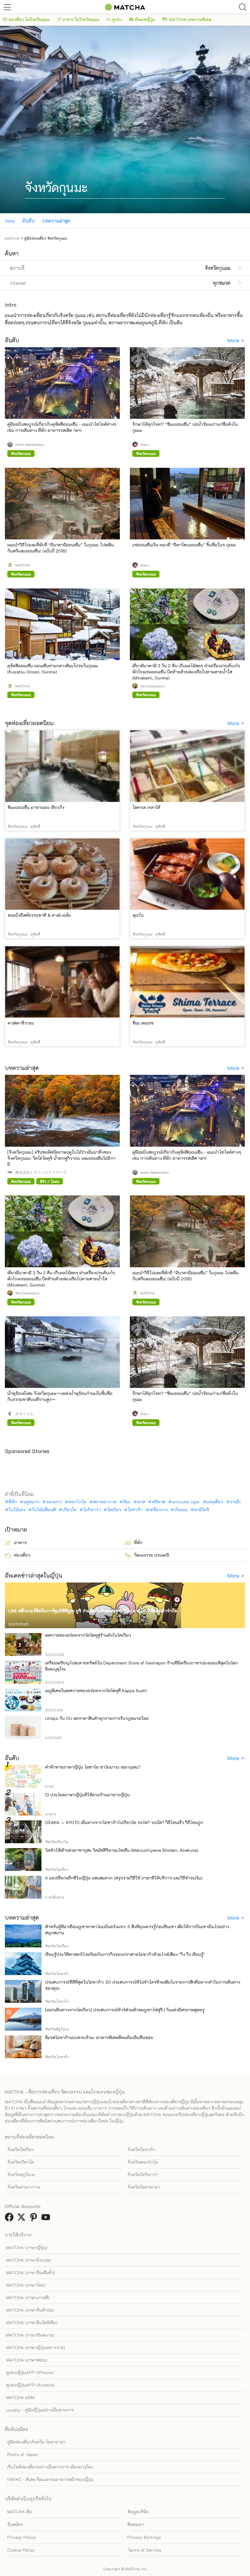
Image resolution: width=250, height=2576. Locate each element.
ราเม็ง (235, 1502)
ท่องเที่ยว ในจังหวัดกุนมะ (29, 19)
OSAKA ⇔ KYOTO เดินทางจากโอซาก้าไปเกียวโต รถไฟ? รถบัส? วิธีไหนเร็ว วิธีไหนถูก (124, 1822)
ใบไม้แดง (17, 1510)
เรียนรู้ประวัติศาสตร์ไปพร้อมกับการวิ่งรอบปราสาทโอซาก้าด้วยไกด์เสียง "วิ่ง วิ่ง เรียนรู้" (125, 1954)
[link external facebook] (10, 2219)
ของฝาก (54, 1502)
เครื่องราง (159, 1510)
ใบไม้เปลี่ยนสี (44, 1510)
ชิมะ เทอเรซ (143, 1023)
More (234, 340)
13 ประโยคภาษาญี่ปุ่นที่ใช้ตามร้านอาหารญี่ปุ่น (87, 1795)
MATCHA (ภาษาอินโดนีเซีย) (32, 2322)
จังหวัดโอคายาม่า (144, 2187)
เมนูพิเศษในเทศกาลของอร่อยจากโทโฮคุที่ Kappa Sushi (96, 1690)
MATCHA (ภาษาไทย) (26, 2285)
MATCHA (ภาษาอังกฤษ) (29, 2260)
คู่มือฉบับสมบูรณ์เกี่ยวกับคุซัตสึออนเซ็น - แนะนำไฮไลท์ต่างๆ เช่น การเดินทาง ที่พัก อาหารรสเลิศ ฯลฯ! (62, 427)
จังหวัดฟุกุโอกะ (21, 2174)
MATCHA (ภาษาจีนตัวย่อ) (30, 2310)
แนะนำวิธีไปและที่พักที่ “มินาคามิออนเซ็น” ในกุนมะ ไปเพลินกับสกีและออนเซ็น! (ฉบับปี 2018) (61, 548)
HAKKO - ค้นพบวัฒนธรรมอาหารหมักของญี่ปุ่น (50, 2479)
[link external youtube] (47, 2219)
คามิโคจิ (202, 1510)
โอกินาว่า (92, 1510)
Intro (10, 221)
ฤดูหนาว (31, 1502)
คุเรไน (138, 915)
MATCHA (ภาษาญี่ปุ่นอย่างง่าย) (36, 2347)
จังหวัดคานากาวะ (24, 2187)
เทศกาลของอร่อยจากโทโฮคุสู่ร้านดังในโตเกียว (88, 1635)
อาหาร (20, 1542)
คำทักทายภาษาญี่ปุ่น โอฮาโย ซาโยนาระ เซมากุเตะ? (93, 1767)
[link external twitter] (23, 2219)
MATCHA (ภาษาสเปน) (27, 2360)
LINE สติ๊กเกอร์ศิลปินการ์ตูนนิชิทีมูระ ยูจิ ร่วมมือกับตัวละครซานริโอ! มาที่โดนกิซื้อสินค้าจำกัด (93, 1611)
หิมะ (127, 1502)
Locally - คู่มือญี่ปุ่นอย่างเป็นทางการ (40, 2410)
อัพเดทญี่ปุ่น (145, 19)
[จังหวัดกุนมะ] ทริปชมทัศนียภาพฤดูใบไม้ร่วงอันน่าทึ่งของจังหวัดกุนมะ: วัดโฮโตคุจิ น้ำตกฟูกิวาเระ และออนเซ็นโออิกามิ (61, 1158)
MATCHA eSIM (20, 2397)
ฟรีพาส (159, 1502)
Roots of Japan (23, 2454)
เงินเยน (181, 1510)
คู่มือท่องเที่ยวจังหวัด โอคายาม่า (36, 2442)
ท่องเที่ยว (22, 1555)
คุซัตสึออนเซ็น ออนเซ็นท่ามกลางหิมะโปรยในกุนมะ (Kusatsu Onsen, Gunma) (53, 669)
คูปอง (117, 19)
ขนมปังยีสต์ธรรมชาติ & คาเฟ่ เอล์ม (39, 915)
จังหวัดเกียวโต (21, 2162)
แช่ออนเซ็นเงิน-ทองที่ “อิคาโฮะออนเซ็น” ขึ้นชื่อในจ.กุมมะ (184, 545)
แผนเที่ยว (215, 1502)
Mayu (145, 444)
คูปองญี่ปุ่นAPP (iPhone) (30, 2372)
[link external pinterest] (35, 2219)
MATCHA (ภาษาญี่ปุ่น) (27, 2248)
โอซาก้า (135, 1510)
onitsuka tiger (186, 1502)
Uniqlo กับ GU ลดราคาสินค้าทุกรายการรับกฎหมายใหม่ (97, 1718)
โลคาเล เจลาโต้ (146, 807)
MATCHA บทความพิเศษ (190, 19)
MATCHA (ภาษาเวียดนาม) (30, 2335)
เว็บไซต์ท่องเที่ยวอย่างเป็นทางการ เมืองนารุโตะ (50, 2467)
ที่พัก (13, 1502)
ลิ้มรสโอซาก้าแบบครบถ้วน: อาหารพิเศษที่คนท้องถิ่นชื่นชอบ (99, 2037)
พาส (141, 1502)
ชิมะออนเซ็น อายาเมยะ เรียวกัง (36, 807)
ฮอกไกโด (77, 1502)
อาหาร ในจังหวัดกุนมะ (81, 19)
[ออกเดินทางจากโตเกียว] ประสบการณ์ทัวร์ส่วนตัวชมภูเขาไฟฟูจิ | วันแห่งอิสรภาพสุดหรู (125, 2010)
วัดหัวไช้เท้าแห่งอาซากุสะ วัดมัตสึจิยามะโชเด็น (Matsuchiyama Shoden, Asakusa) (122, 1850)
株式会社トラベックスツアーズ (41, 1172)
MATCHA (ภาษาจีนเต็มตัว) (31, 2273)
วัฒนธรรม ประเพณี (152, 1555)
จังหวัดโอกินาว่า (143, 2174)
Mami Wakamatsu (30, 444)
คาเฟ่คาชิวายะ (21, 1023)
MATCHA (23, 565)
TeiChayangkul (152, 686)
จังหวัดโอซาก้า (141, 2149)
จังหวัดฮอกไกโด (143, 2162)
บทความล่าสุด (56, 221)
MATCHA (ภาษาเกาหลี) (28, 2297)
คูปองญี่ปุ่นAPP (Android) (30, 2385)
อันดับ (29, 221)
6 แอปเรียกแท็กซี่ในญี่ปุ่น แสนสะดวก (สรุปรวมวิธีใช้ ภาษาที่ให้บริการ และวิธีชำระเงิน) (124, 1878)
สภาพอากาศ (105, 1502)
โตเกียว (114, 1510)
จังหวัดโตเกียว (21, 2149)
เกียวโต (70, 1510)
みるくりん (24, 1413)
